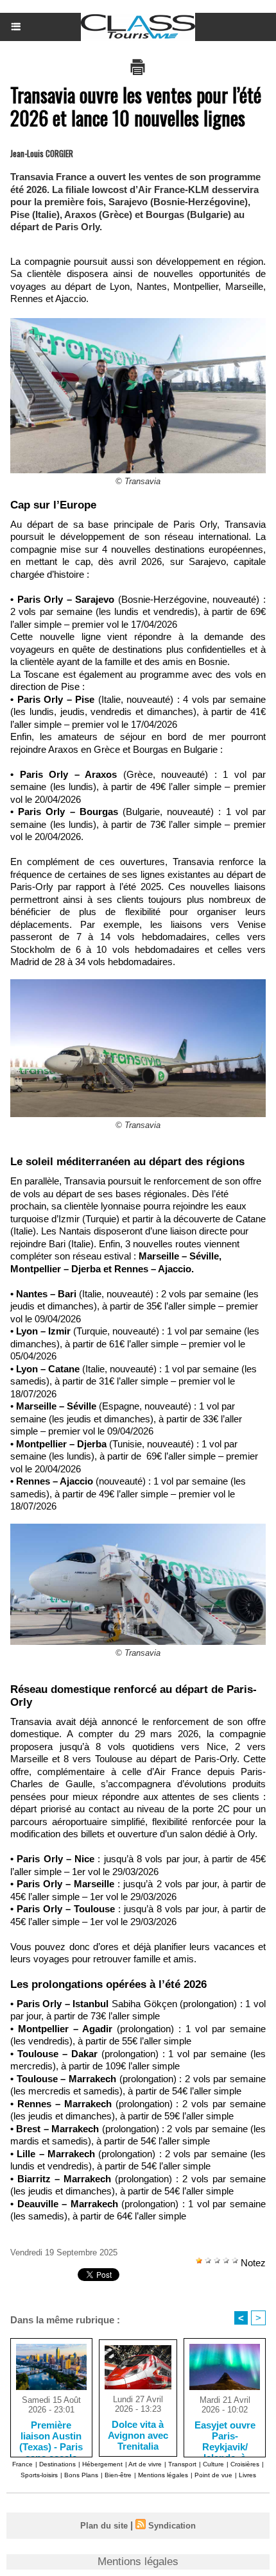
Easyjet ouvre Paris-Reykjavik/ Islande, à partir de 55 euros (225, 2436)
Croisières (245, 2464)
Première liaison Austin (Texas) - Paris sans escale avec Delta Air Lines (51, 2436)
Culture (213, 2464)
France (22, 2464)
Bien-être (118, 2475)
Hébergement (102, 2464)
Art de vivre (145, 2464)
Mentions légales (163, 2475)
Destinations (57, 2464)
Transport (182, 2464)
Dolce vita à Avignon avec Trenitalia (138, 2435)
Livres (247, 2475)
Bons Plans (81, 2475)
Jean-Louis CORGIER (42, 153)
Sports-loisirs (39, 2475)
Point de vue (213, 2475)
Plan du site (104, 2526)
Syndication (172, 2526)
